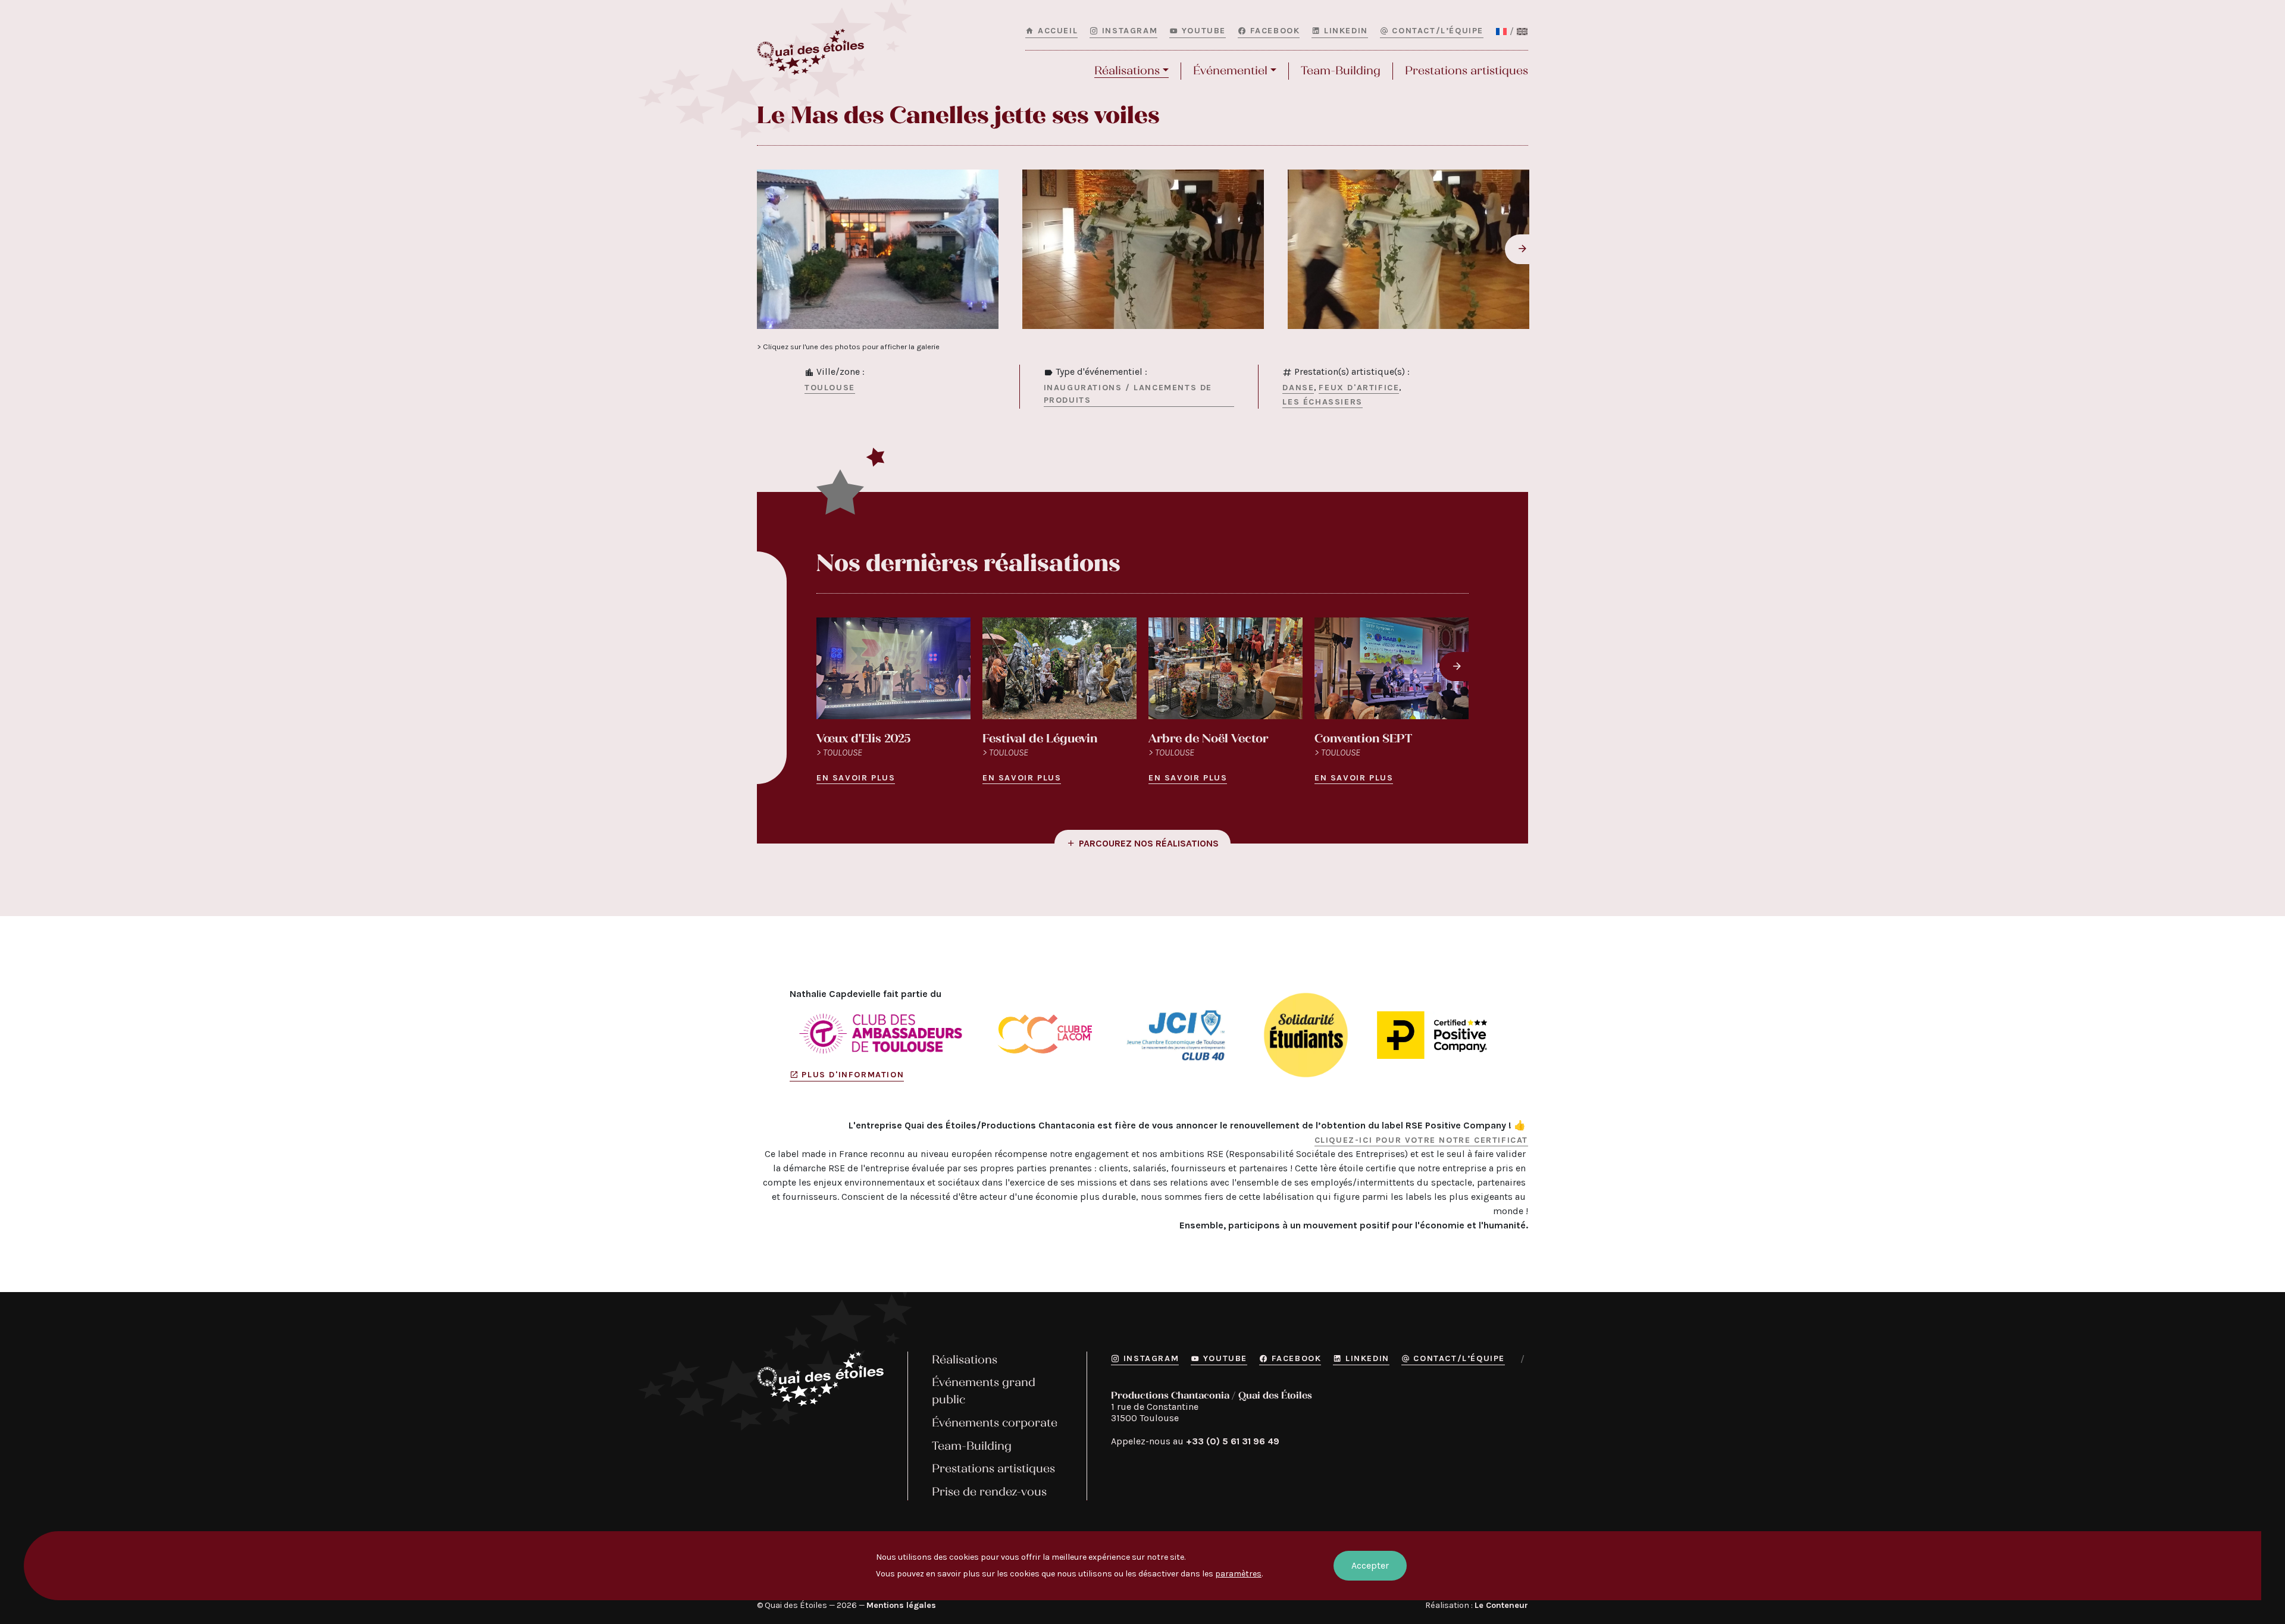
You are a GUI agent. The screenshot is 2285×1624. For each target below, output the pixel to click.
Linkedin (1346, 31)
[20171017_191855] (878, 249)
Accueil (1058, 31)
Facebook (1275, 31)
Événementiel (1230, 70)
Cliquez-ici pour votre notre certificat (1421, 1140)
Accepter (1370, 1565)
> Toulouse (839, 752)
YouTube (1204, 31)
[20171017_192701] (1143, 249)
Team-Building (1341, 70)
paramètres (1238, 1574)
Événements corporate (995, 1423)
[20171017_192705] (1408, 249)
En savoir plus (856, 778)
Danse (1298, 388)
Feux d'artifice (1359, 388)
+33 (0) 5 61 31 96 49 (1233, 1441)
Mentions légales (901, 1605)
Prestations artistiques (1467, 70)
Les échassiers (1322, 402)
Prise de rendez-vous (989, 1492)
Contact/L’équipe (1438, 31)
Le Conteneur (1501, 1605)
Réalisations (1127, 70)
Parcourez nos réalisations (1149, 843)
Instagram (1130, 31)
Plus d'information (853, 1075)
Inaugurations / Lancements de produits (1128, 394)
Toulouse (830, 388)
